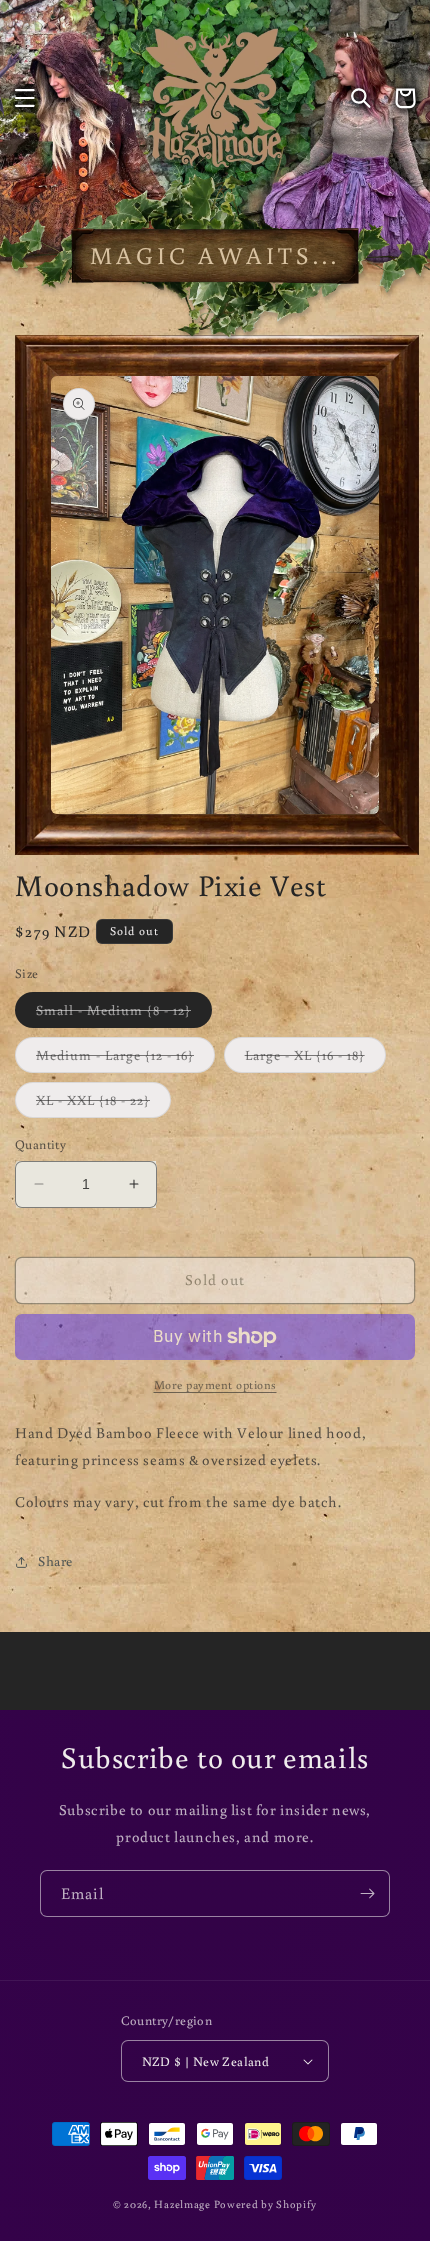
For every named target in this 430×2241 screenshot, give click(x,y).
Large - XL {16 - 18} (315, 1059)
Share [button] (55, 1561)
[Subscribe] (367, 1893)
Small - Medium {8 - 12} (124, 1014)
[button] (25, 98)
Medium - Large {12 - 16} (125, 1059)
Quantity (40, 1144)
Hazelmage (182, 2204)
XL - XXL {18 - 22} (103, 1104)
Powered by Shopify (266, 2204)
